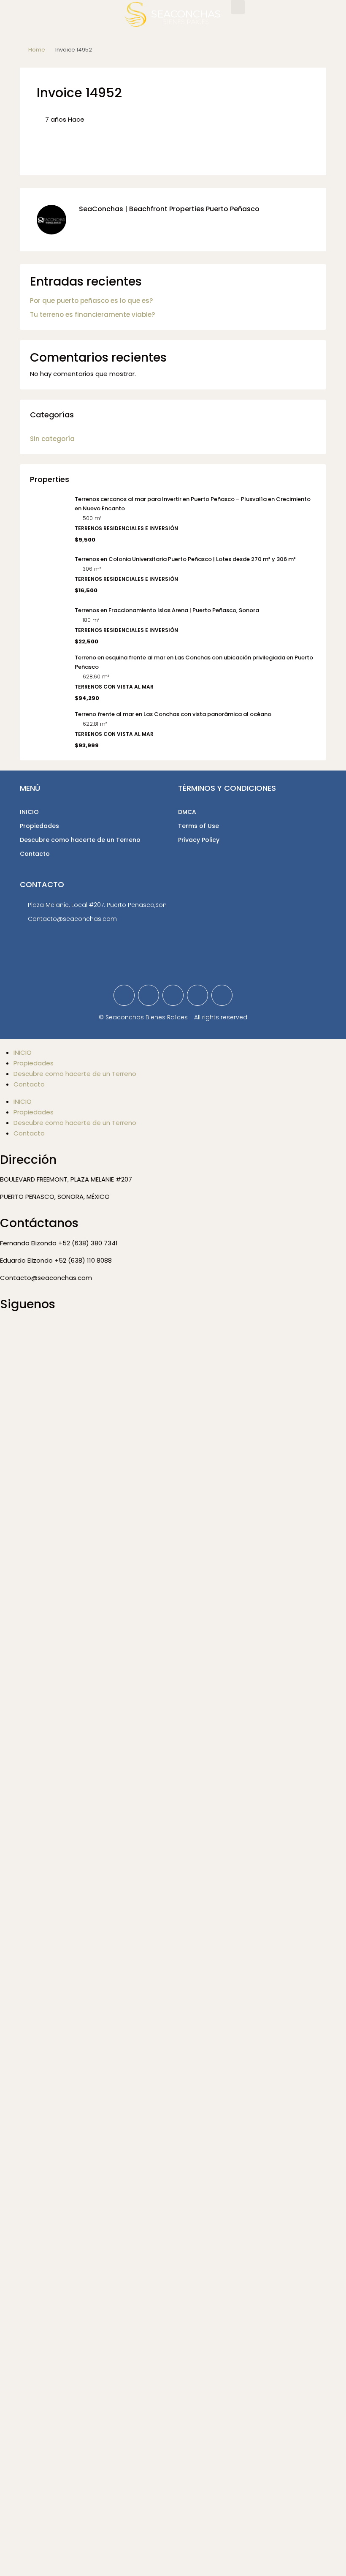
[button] (238, 7)
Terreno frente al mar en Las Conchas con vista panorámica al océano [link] (173, 714)
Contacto (35, 854)
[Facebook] (124, 995)
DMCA (187, 812)
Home (37, 50)
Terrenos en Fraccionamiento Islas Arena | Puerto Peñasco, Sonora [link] (167, 610)
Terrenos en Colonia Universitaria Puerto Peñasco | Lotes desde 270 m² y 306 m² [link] (185, 559)
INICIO (29, 812)
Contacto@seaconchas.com (72, 919)
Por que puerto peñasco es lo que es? (91, 301)
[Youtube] (79, 1329)
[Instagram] (173, 995)
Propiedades (39, 826)
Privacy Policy (199, 840)
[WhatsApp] (222, 995)
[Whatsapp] (56, 1329)
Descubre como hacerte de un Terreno (80, 840)
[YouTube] (197, 995)
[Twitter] (149, 995)
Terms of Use (199, 826)
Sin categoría (52, 439)
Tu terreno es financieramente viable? (92, 315)
